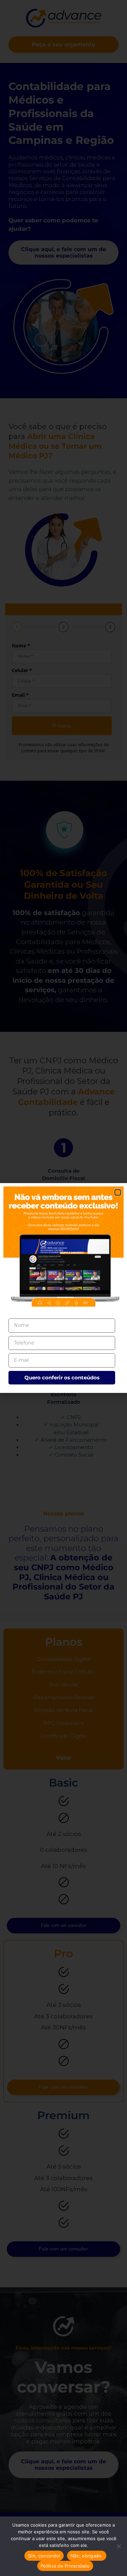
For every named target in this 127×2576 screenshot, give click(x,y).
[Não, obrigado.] (119, 2546)
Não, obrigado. (87, 2556)
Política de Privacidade (65, 2566)
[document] (63, 1288)
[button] (118, 1192)
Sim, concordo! (44, 2556)
